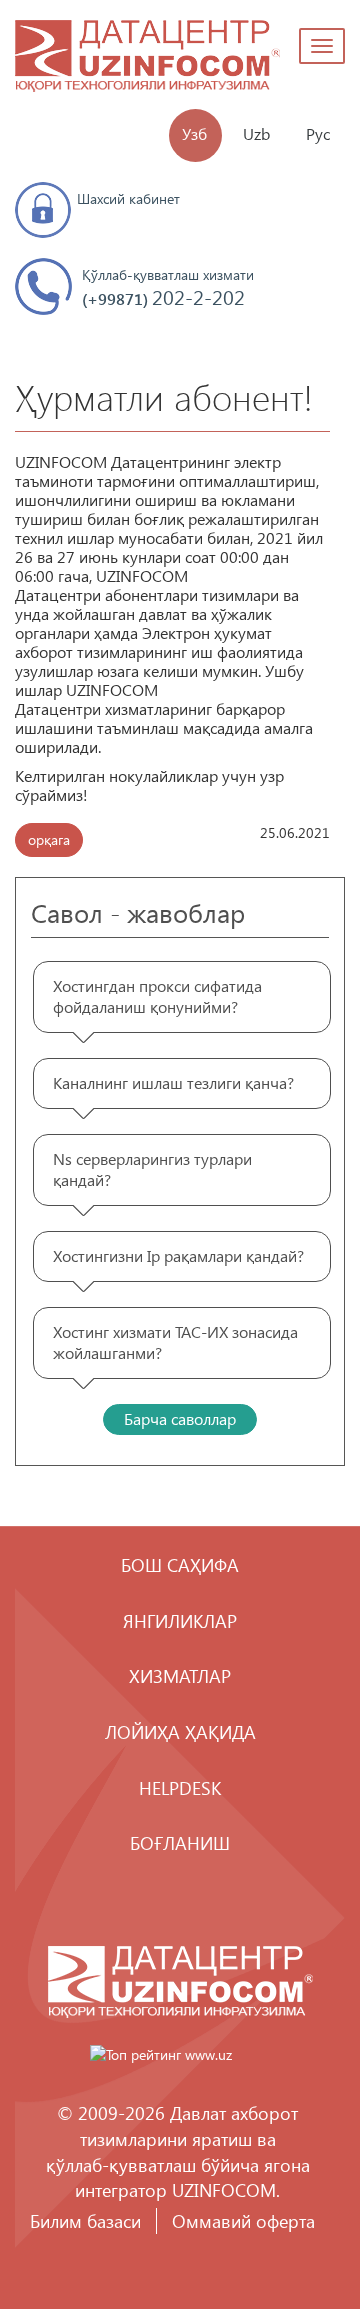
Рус (318, 133)
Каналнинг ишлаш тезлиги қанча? (173, 1082)
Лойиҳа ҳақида (180, 1731)
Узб (194, 133)
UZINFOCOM (224, 2189)
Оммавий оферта (243, 2220)
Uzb (256, 133)
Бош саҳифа (180, 1564)
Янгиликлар (180, 1620)
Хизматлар (180, 1675)
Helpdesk (180, 1787)
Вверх (285, 2234)
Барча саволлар (180, 1418)
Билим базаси (85, 2220)
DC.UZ (147, 58)
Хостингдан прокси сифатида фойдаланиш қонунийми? (157, 996)
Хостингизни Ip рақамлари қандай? (178, 1255)
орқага (49, 839)
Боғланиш (180, 1842)
